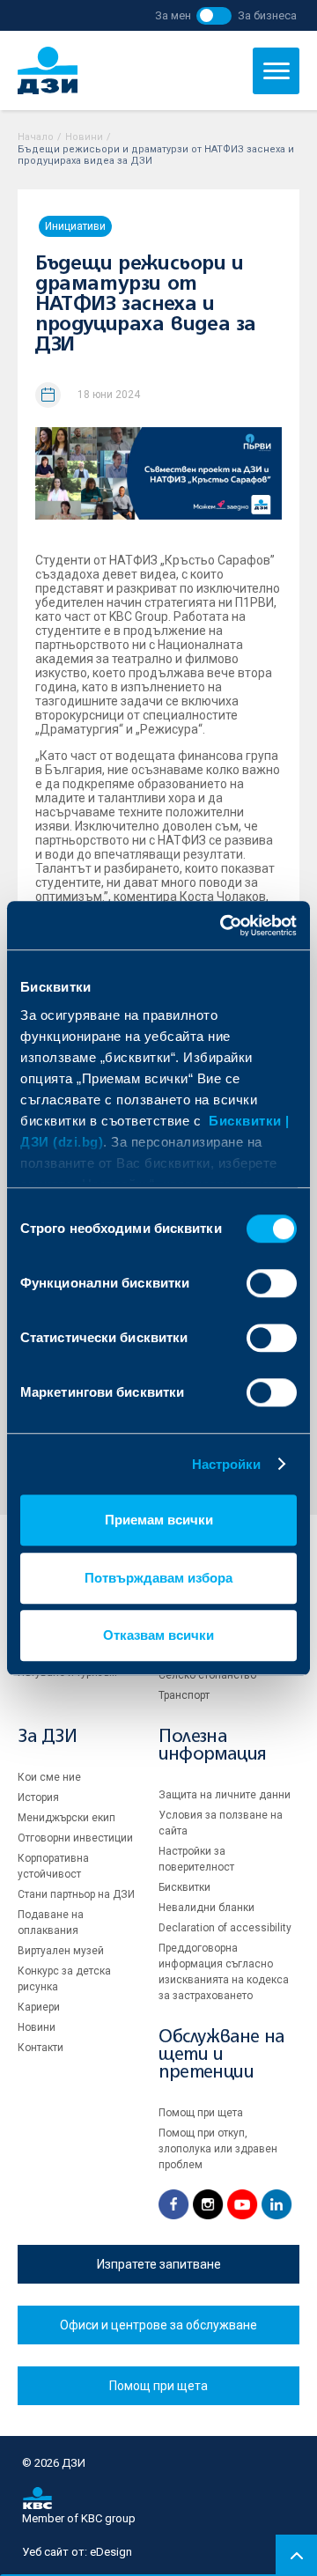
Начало (36, 137)
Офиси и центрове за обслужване (158, 2325)
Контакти (41, 2048)
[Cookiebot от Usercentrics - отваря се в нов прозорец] (224, 926)
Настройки (227, 1464)
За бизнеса (267, 15)
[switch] (272, 1283)
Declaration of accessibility (225, 1928)
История (38, 1797)
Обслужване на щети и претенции (222, 2055)
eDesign (111, 2552)
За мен (173, 15)
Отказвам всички (158, 1635)
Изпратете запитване (159, 2264)
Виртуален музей (61, 1951)
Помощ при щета (201, 2113)
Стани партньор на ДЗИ (76, 1894)
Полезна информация (212, 1746)
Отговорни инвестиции (75, 1838)
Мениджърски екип (66, 1818)
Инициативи (75, 226)
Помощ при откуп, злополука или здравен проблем (218, 2149)
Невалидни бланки (206, 1908)
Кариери (39, 2007)
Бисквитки (184, 1887)
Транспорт (184, 1695)
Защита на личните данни (225, 1795)
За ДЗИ (48, 1737)
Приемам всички (159, 1520)
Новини (84, 137)
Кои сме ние (49, 1777)
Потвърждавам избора (158, 1578)
